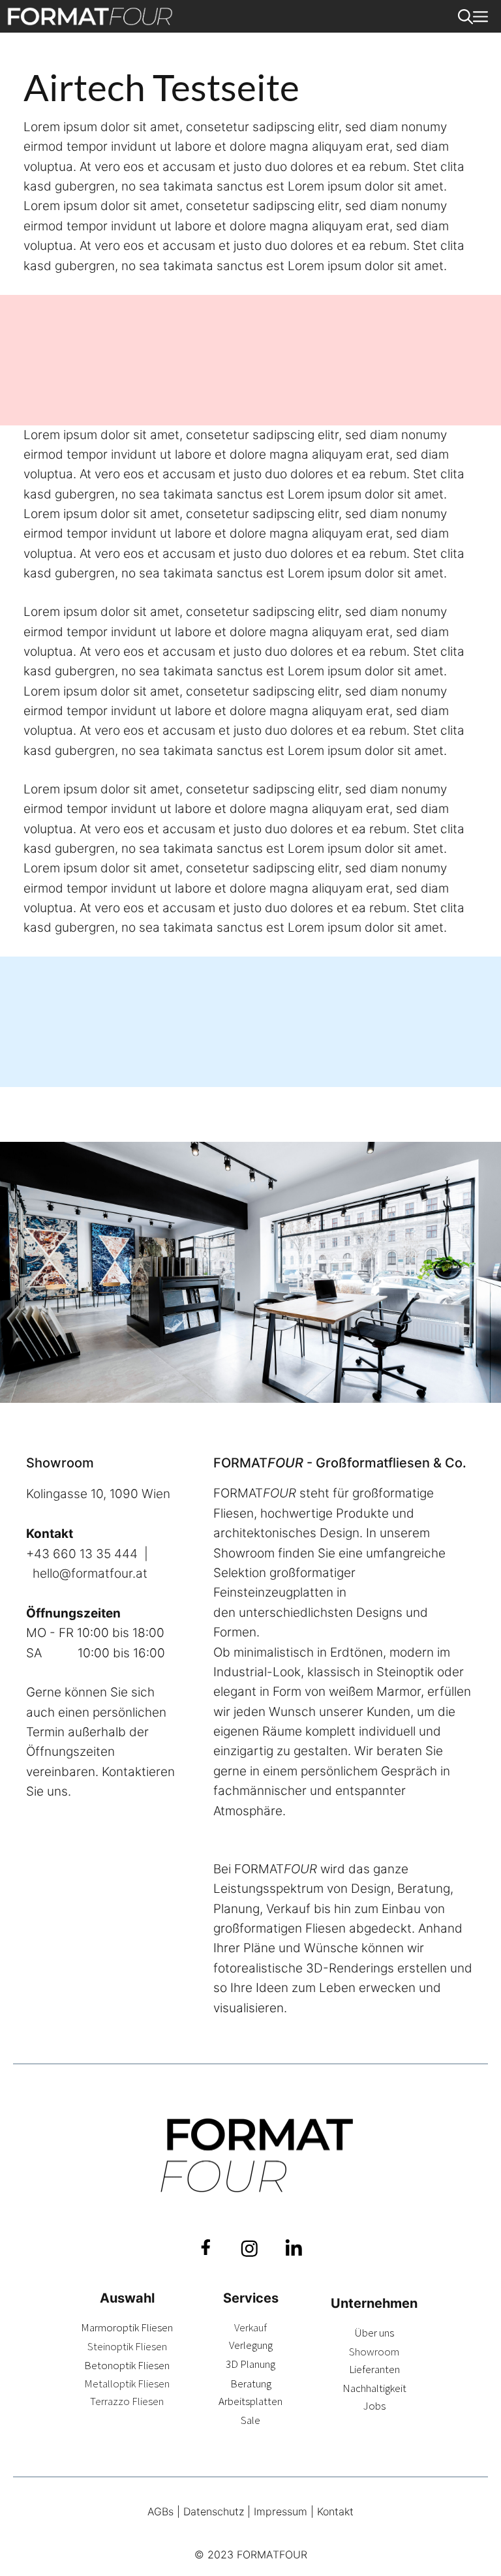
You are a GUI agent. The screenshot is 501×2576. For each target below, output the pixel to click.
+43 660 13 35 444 (82, 1554)
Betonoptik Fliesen (127, 2365)
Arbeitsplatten (250, 2401)
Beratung (251, 2384)
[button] (465, 16)
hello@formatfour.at (90, 1573)
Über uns (374, 2333)
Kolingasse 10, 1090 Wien (98, 1494)
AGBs (160, 2511)
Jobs (374, 2406)
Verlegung (251, 2345)
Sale (250, 2420)
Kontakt (335, 2511)
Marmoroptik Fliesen (127, 2327)
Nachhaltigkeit (374, 2388)
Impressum (281, 2511)
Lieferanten (374, 2369)
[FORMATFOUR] (90, 16)
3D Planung (250, 2364)
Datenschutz (214, 2511)
